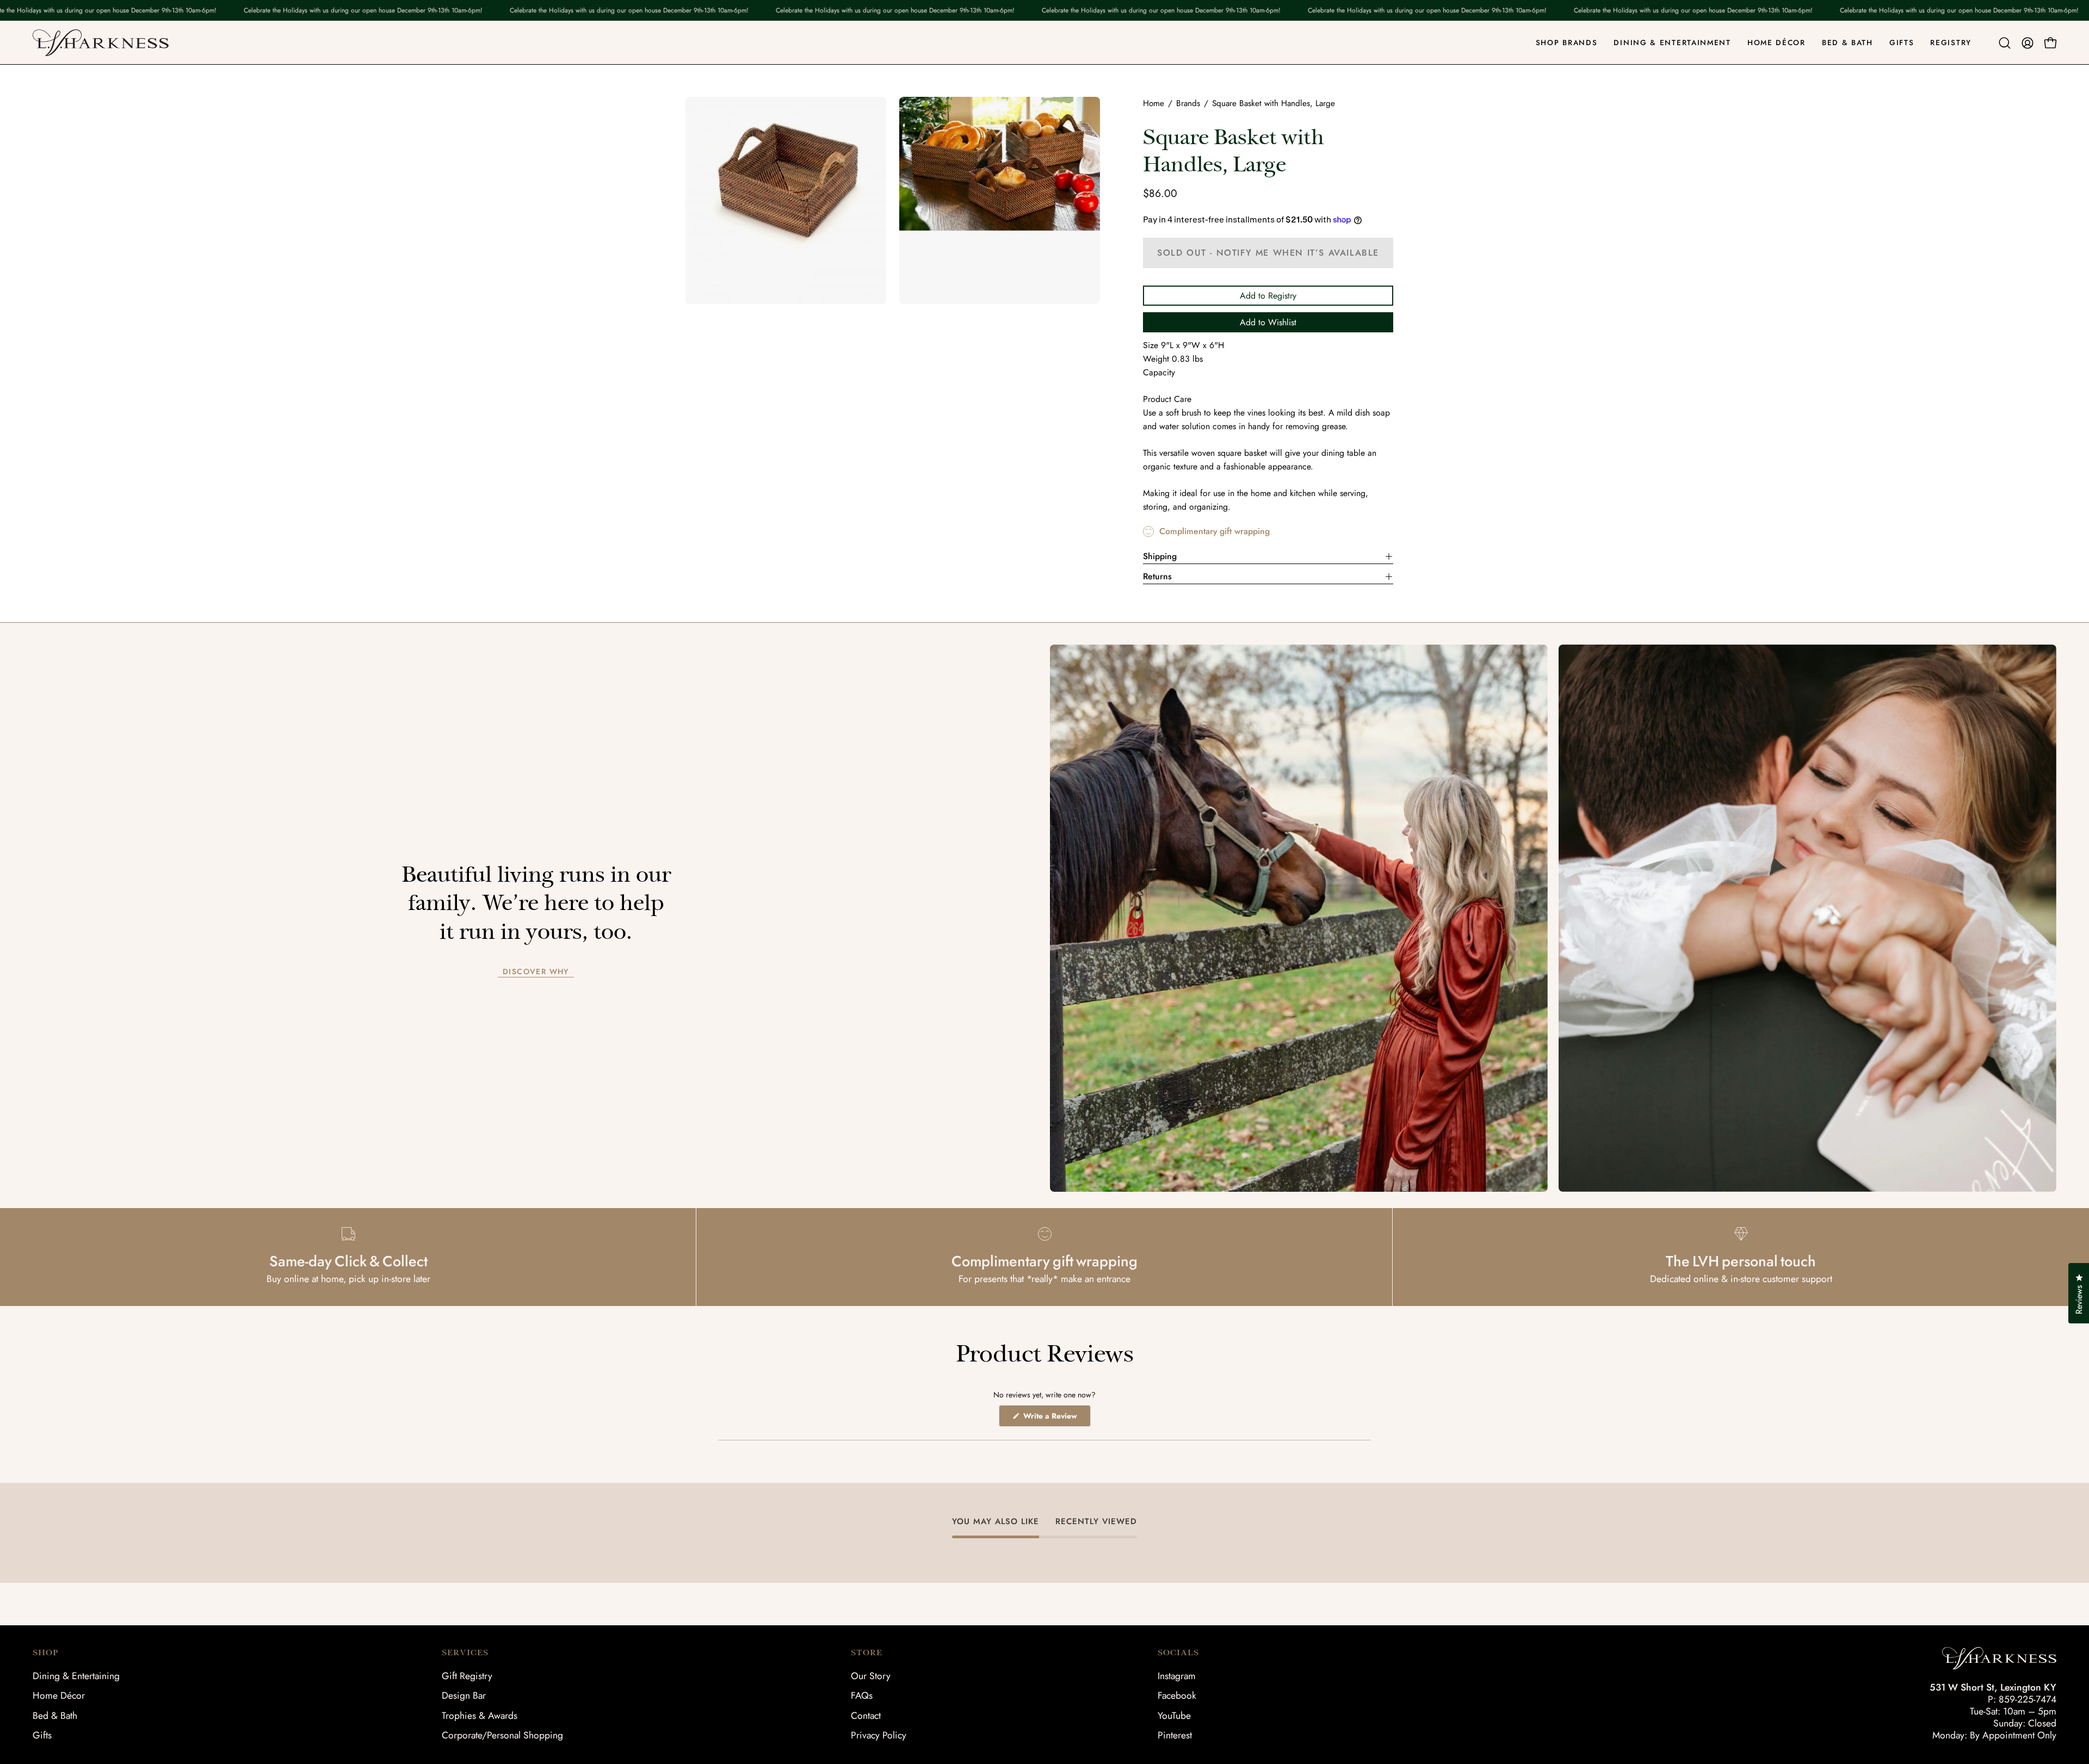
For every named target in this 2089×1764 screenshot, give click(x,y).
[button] (2005, 43)
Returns (1157, 576)
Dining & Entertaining (76, 1676)
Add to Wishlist (1268, 322)
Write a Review (1056, 1418)
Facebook (1177, 1695)
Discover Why (536, 972)
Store (867, 1652)
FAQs (862, 1695)
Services (465, 1652)
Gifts (42, 1735)
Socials (1178, 1652)
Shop (45, 1652)
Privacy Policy (879, 1735)
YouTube (1174, 1716)
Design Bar (464, 1695)
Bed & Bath (55, 1716)
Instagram (1177, 1676)
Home (1154, 103)
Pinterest (1175, 1735)
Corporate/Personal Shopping (502, 1735)
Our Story (871, 1676)
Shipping (1160, 556)
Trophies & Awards (480, 1716)
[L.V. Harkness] (101, 43)
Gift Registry (467, 1676)
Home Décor (59, 1695)
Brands (1188, 103)
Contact (866, 1716)
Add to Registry (1268, 296)
